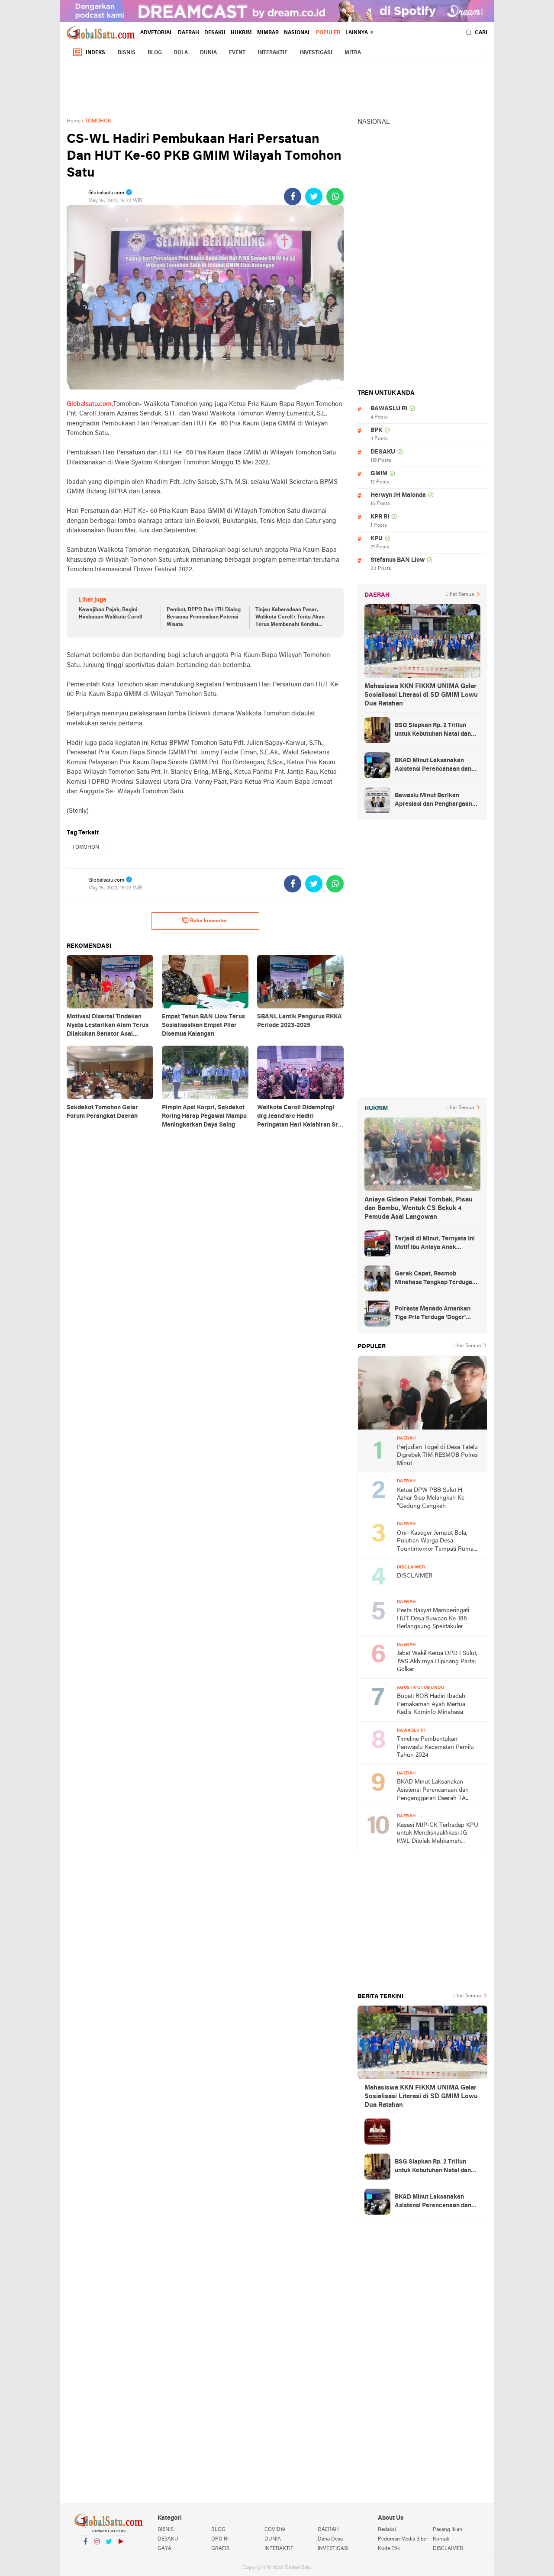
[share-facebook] (293, 196)
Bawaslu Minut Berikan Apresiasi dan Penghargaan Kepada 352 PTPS (433, 801)
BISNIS (127, 53)
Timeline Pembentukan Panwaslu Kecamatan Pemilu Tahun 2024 (435, 1747)
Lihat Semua (460, 595)
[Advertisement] (277, 87)
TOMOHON (86, 847)
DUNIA (208, 53)
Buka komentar (209, 921)
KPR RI (380, 517)
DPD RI (220, 2539)
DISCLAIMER (415, 1576)
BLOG (155, 53)
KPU (377, 539)
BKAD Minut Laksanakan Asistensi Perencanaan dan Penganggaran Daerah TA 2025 (433, 766)
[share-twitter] (314, 196)
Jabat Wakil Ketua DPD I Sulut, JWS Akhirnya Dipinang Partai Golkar (437, 1662)
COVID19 (275, 2530)
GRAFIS (220, 2549)
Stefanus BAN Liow (398, 560)
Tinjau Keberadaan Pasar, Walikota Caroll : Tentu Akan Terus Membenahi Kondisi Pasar (290, 618)
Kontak (441, 2539)
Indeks (95, 53)
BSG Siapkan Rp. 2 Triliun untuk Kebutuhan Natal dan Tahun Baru (433, 731)
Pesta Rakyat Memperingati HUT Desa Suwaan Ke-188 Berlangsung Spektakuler (433, 1619)
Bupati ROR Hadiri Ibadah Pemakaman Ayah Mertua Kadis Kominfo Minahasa (431, 1704)
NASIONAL (297, 33)
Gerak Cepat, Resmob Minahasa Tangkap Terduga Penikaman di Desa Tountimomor (433, 1279)
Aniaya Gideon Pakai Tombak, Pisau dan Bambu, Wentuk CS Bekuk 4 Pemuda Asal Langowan (419, 1208)
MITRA (353, 53)
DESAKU (215, 33)
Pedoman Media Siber (403, 2539)
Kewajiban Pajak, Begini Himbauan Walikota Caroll (110, 613)
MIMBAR (268, 33)
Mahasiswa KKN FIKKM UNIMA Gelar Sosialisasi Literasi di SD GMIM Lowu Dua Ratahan (421, 695)
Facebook (85, 2553)
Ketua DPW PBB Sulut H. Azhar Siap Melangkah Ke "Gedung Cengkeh (431, 1498)
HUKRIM (241, 33)
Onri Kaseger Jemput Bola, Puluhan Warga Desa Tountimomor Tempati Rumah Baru (437, 1542)
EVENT (237, 53)
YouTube (120, 2553)
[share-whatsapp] (335, 196)
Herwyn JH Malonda (398, 495)
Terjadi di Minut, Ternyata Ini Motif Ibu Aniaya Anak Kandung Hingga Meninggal (435, 1244)
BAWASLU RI (389, 409)
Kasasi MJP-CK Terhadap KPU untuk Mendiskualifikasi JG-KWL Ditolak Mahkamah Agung (438, 1834)
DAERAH (188, 33)
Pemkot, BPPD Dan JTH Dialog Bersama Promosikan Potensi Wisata (204, 617)
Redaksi (387, 2530)
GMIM (379, 474)
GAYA (164, 2549)
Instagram (97, 2553)
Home (74, 121)
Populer (328, 33)
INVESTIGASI (316, 53)
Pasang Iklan (448, 2530)
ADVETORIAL (156, 33)
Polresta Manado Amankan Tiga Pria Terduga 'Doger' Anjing (433, 1314)
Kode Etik (389, 2549)
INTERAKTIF (272, 53)
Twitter (109, 2553)
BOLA (181, 53)
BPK (376, 430)
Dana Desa (330, 2539)
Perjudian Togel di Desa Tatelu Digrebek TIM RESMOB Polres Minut (437, 1455)
